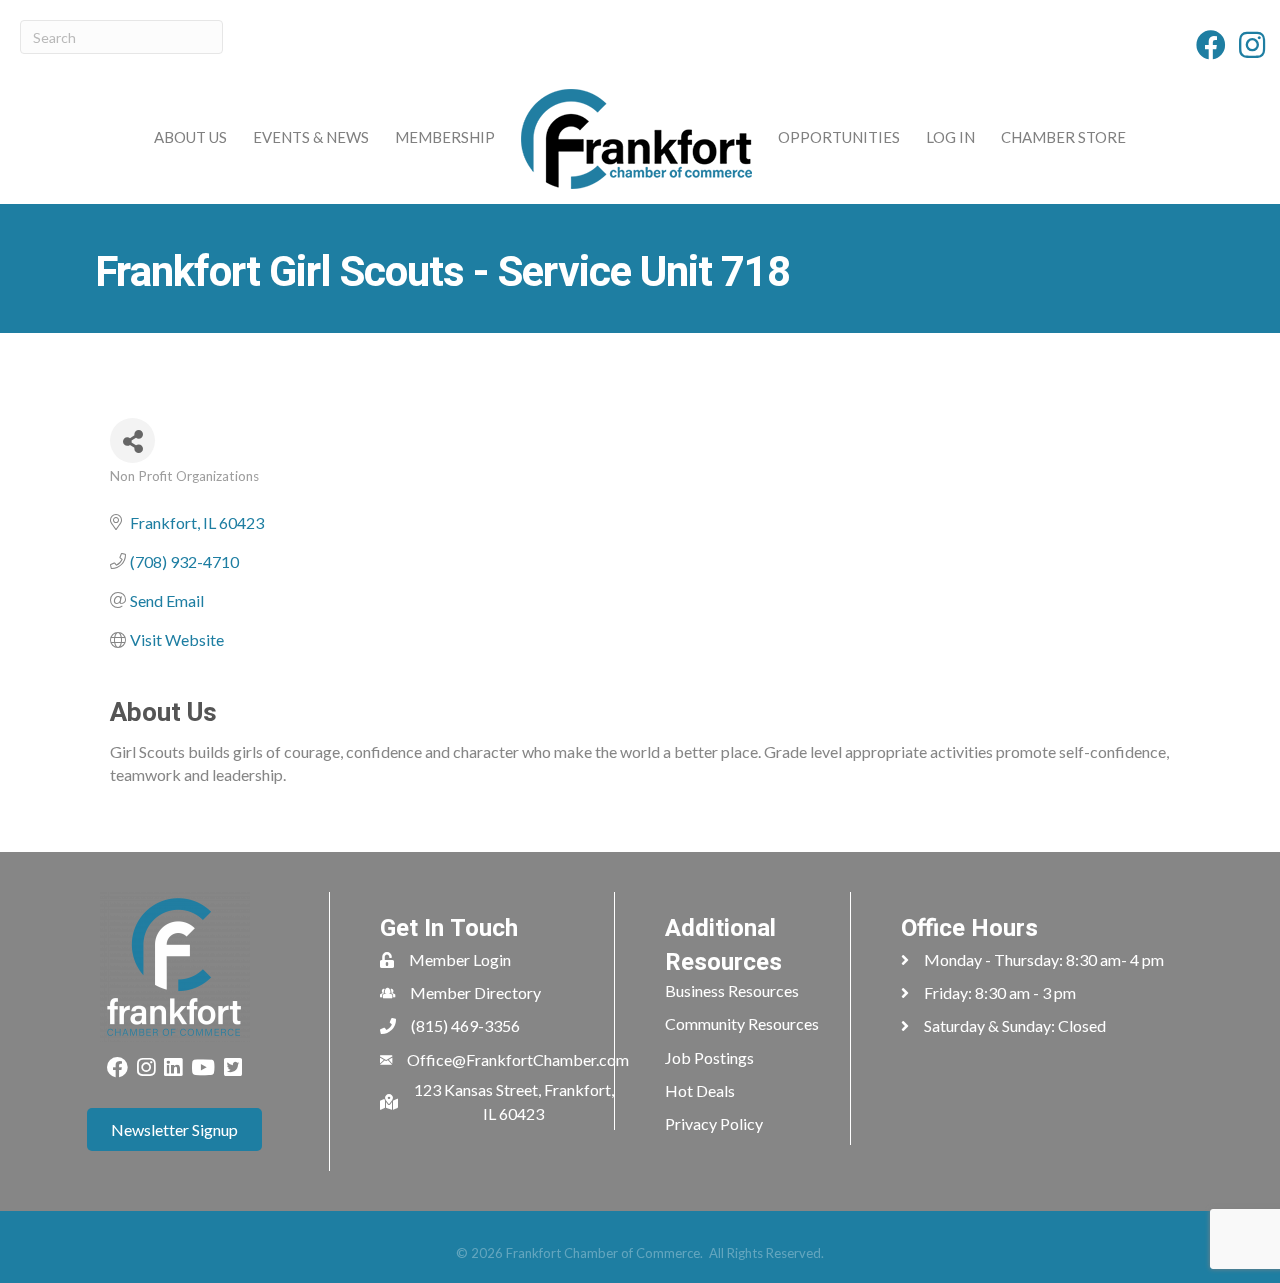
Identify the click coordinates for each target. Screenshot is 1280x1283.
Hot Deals (700, 1090)
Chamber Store (1063, 137)
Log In (950, 137)
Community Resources (742, 1023)
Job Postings (709, 1057)
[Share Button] (132, 440)
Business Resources (732, 990)
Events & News (311, 137)
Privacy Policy (714, 1123)
